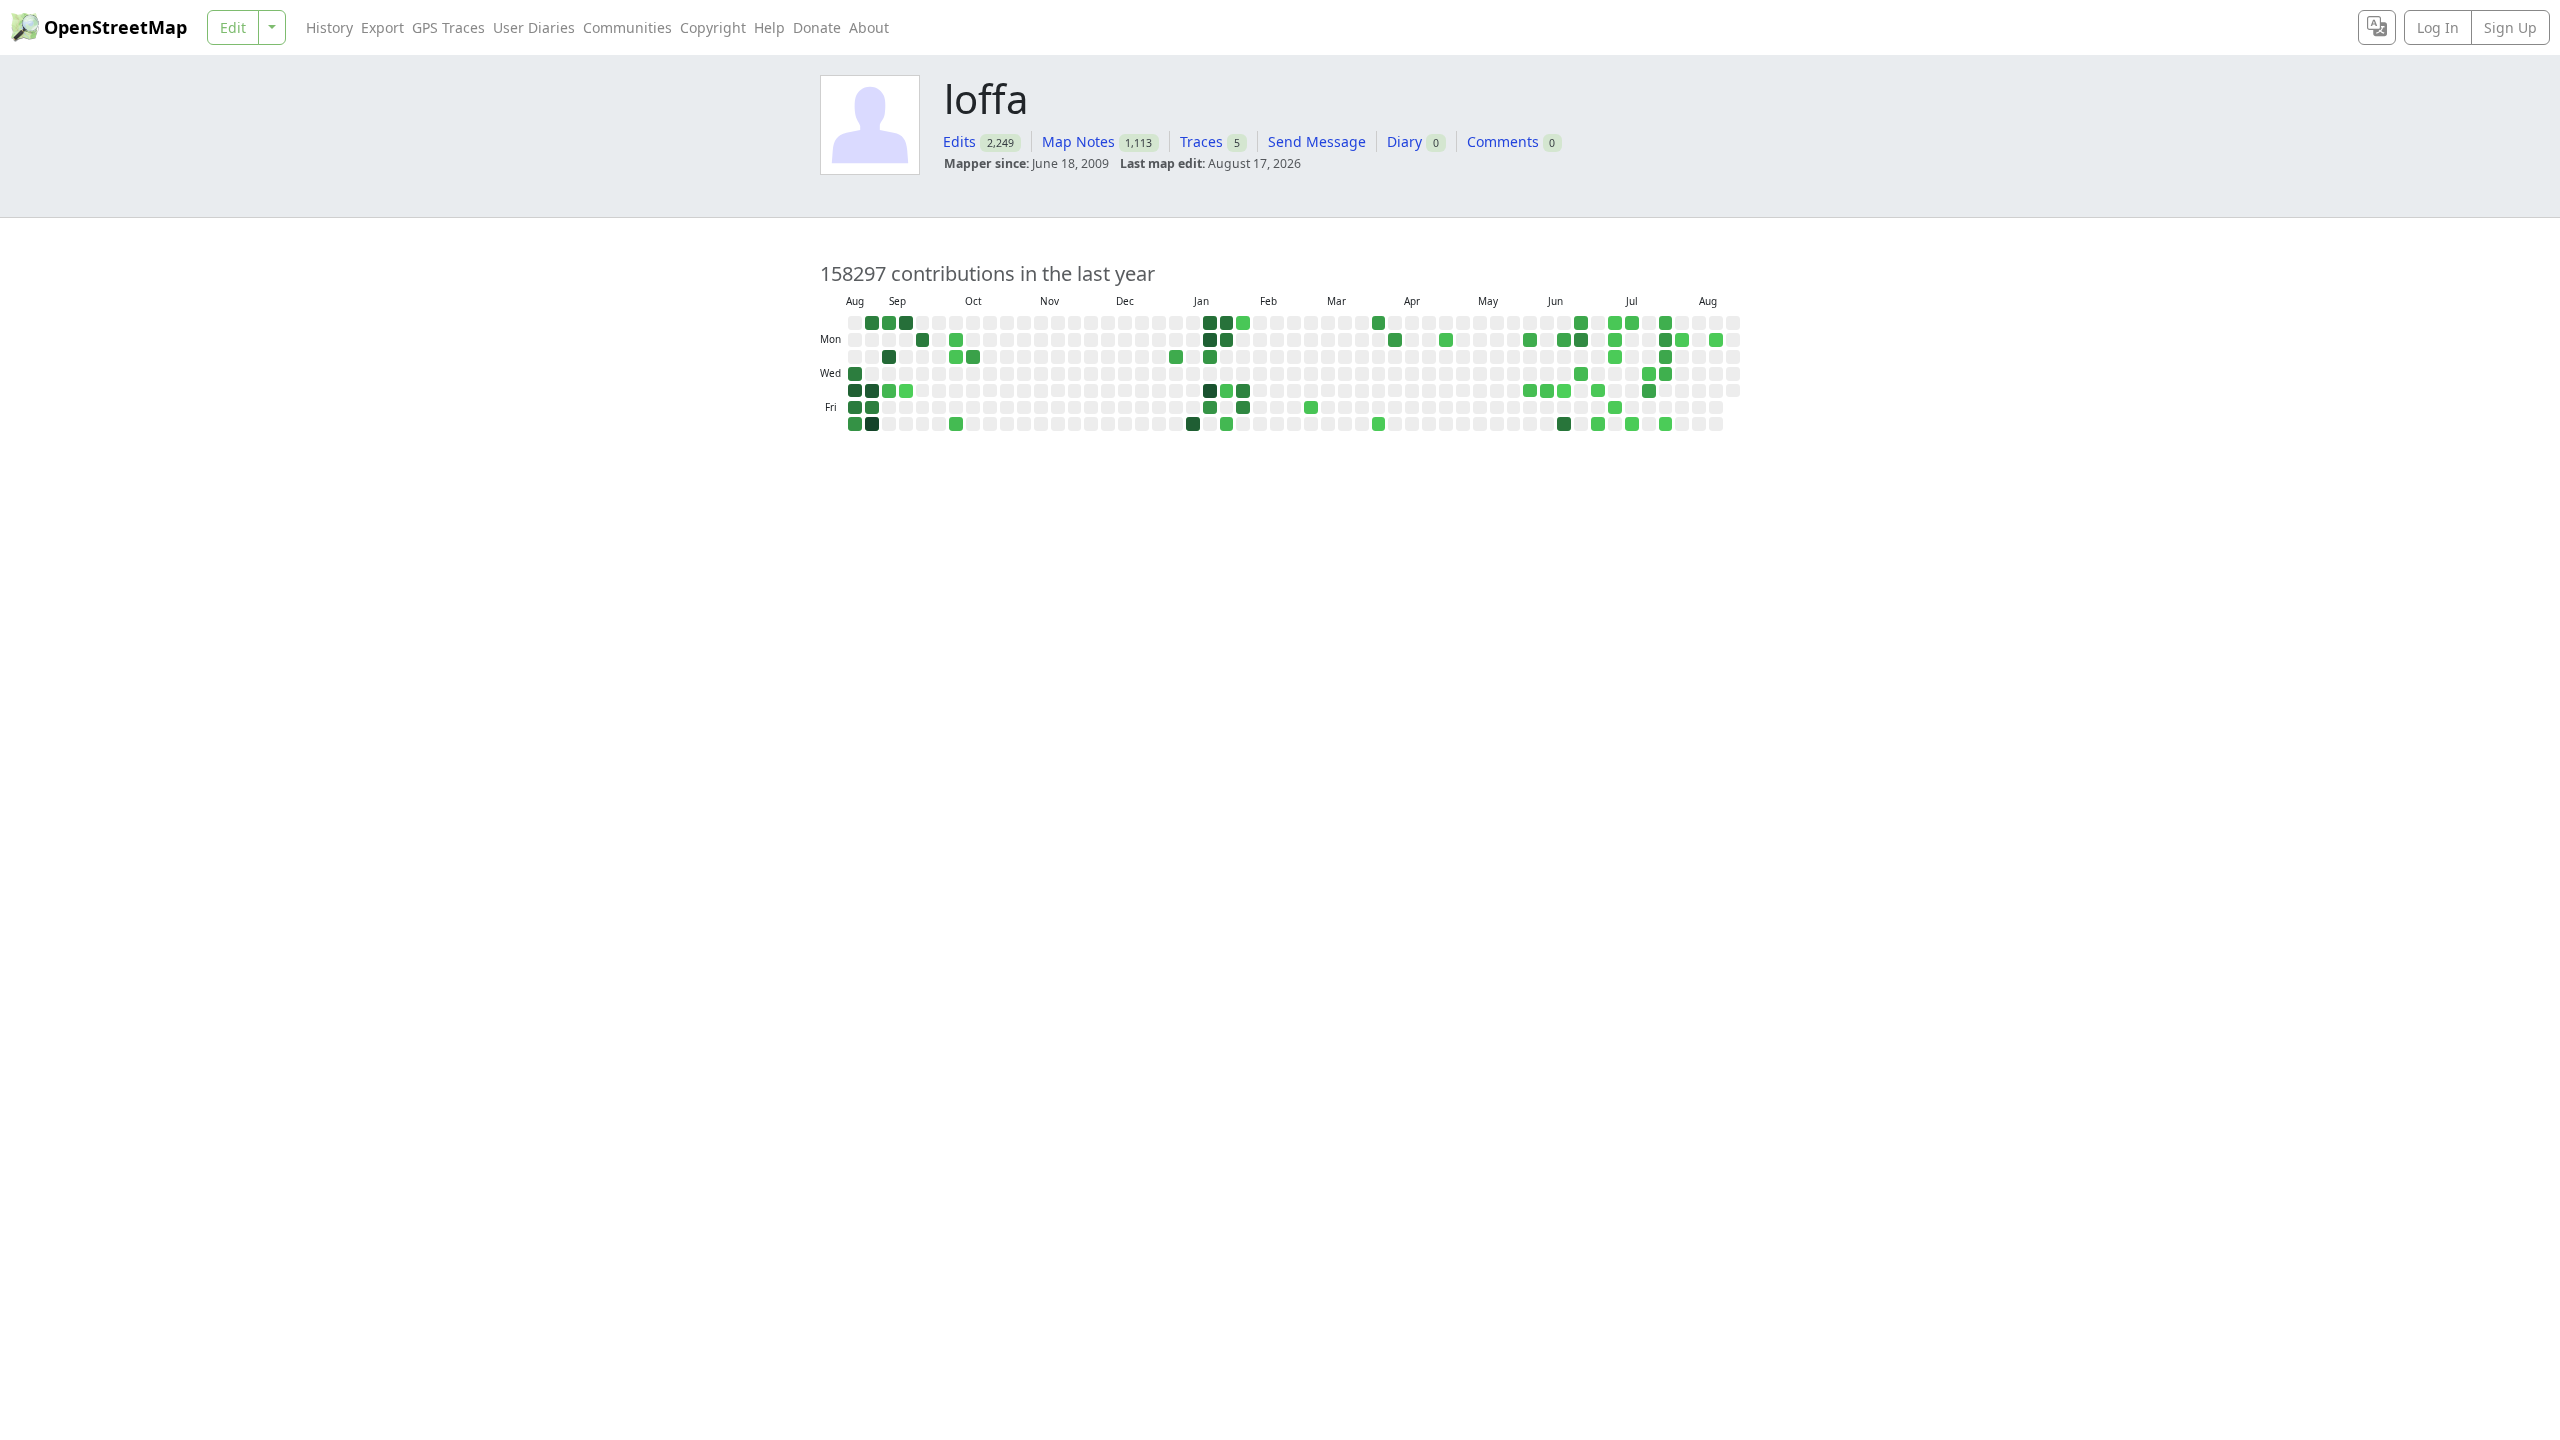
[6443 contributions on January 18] (1210, 323)
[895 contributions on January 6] (1176, 357)
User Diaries (534, 27)
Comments (1503, 141)
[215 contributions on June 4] (1530, 391)
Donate (817, 27)
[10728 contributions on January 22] (1210, 391)
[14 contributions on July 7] (1615, 357)
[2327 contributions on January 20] (1210, 357)
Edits (959, 141)
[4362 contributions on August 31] (872, 323)
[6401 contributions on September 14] (906, 323)
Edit (233, 27)
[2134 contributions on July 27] (1666, 340)
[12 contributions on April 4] (1379, 424)
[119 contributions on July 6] (1615, 340)
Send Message (1317, 141)
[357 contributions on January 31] (1227, 424)
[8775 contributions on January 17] (1193, 424)
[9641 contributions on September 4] (872, 391)
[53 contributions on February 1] (1243, 323)
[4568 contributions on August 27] (855, 374)
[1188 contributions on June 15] (1564, 340)
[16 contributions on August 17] (1716, 340)
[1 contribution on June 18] (1564, 391)
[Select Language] (2377, 27)
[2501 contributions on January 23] (1210, 408)
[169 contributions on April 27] (1446, 340)
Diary (1404, 141)
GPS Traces (448, 27)
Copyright (713, 27)
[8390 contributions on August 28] (855, 391)
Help (769, 27)
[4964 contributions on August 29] (855, 408)
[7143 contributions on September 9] (889, 357)
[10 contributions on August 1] (1666, 424)
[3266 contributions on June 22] (1581, 340)
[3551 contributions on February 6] (1243, 408)
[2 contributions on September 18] (906, 391)
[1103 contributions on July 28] (1666, 357)
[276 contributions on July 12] (1632, 323)
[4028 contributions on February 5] (1243, 391)
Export (382, 27)
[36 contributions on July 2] (1598, 391)
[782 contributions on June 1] (1530, 340)
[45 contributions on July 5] (1615, 323)
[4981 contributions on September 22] (923, 340)
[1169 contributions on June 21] (1581, 323)
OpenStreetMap (115, 27)
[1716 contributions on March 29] (1379, 323)
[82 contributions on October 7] (956, 357)
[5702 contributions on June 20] (1564, 424)
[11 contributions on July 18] (1632, 424)
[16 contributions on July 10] (1615, 408)
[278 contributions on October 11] (956, 424)
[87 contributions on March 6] (1311, 408)
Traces (1201, 141)
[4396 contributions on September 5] (872, 408)
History (329, 27)
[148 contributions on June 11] (1547, 391)
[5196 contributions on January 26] (1227, 340)
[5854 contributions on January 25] (1227, 323)
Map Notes (1078, 141)
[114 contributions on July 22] (1649, 374)
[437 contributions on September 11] (889, 391)
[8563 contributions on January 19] (1210, 340)
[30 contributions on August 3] (1682, 340)
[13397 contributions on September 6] (872, 424)
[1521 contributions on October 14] (973, 357)
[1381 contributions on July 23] (1649, 391)
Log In (2438, 27)
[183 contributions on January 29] (1227, 391)
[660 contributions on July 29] (1666, 374)
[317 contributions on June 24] (1581, 374)
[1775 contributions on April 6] (1395, 340)
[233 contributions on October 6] (956, 340)
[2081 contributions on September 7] (889, 323)
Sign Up (2510, 27)
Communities (627, 27)
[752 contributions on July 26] (1666, 323)
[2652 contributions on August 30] (855, 424)
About (869, 27)
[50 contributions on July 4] (1598, 424)
